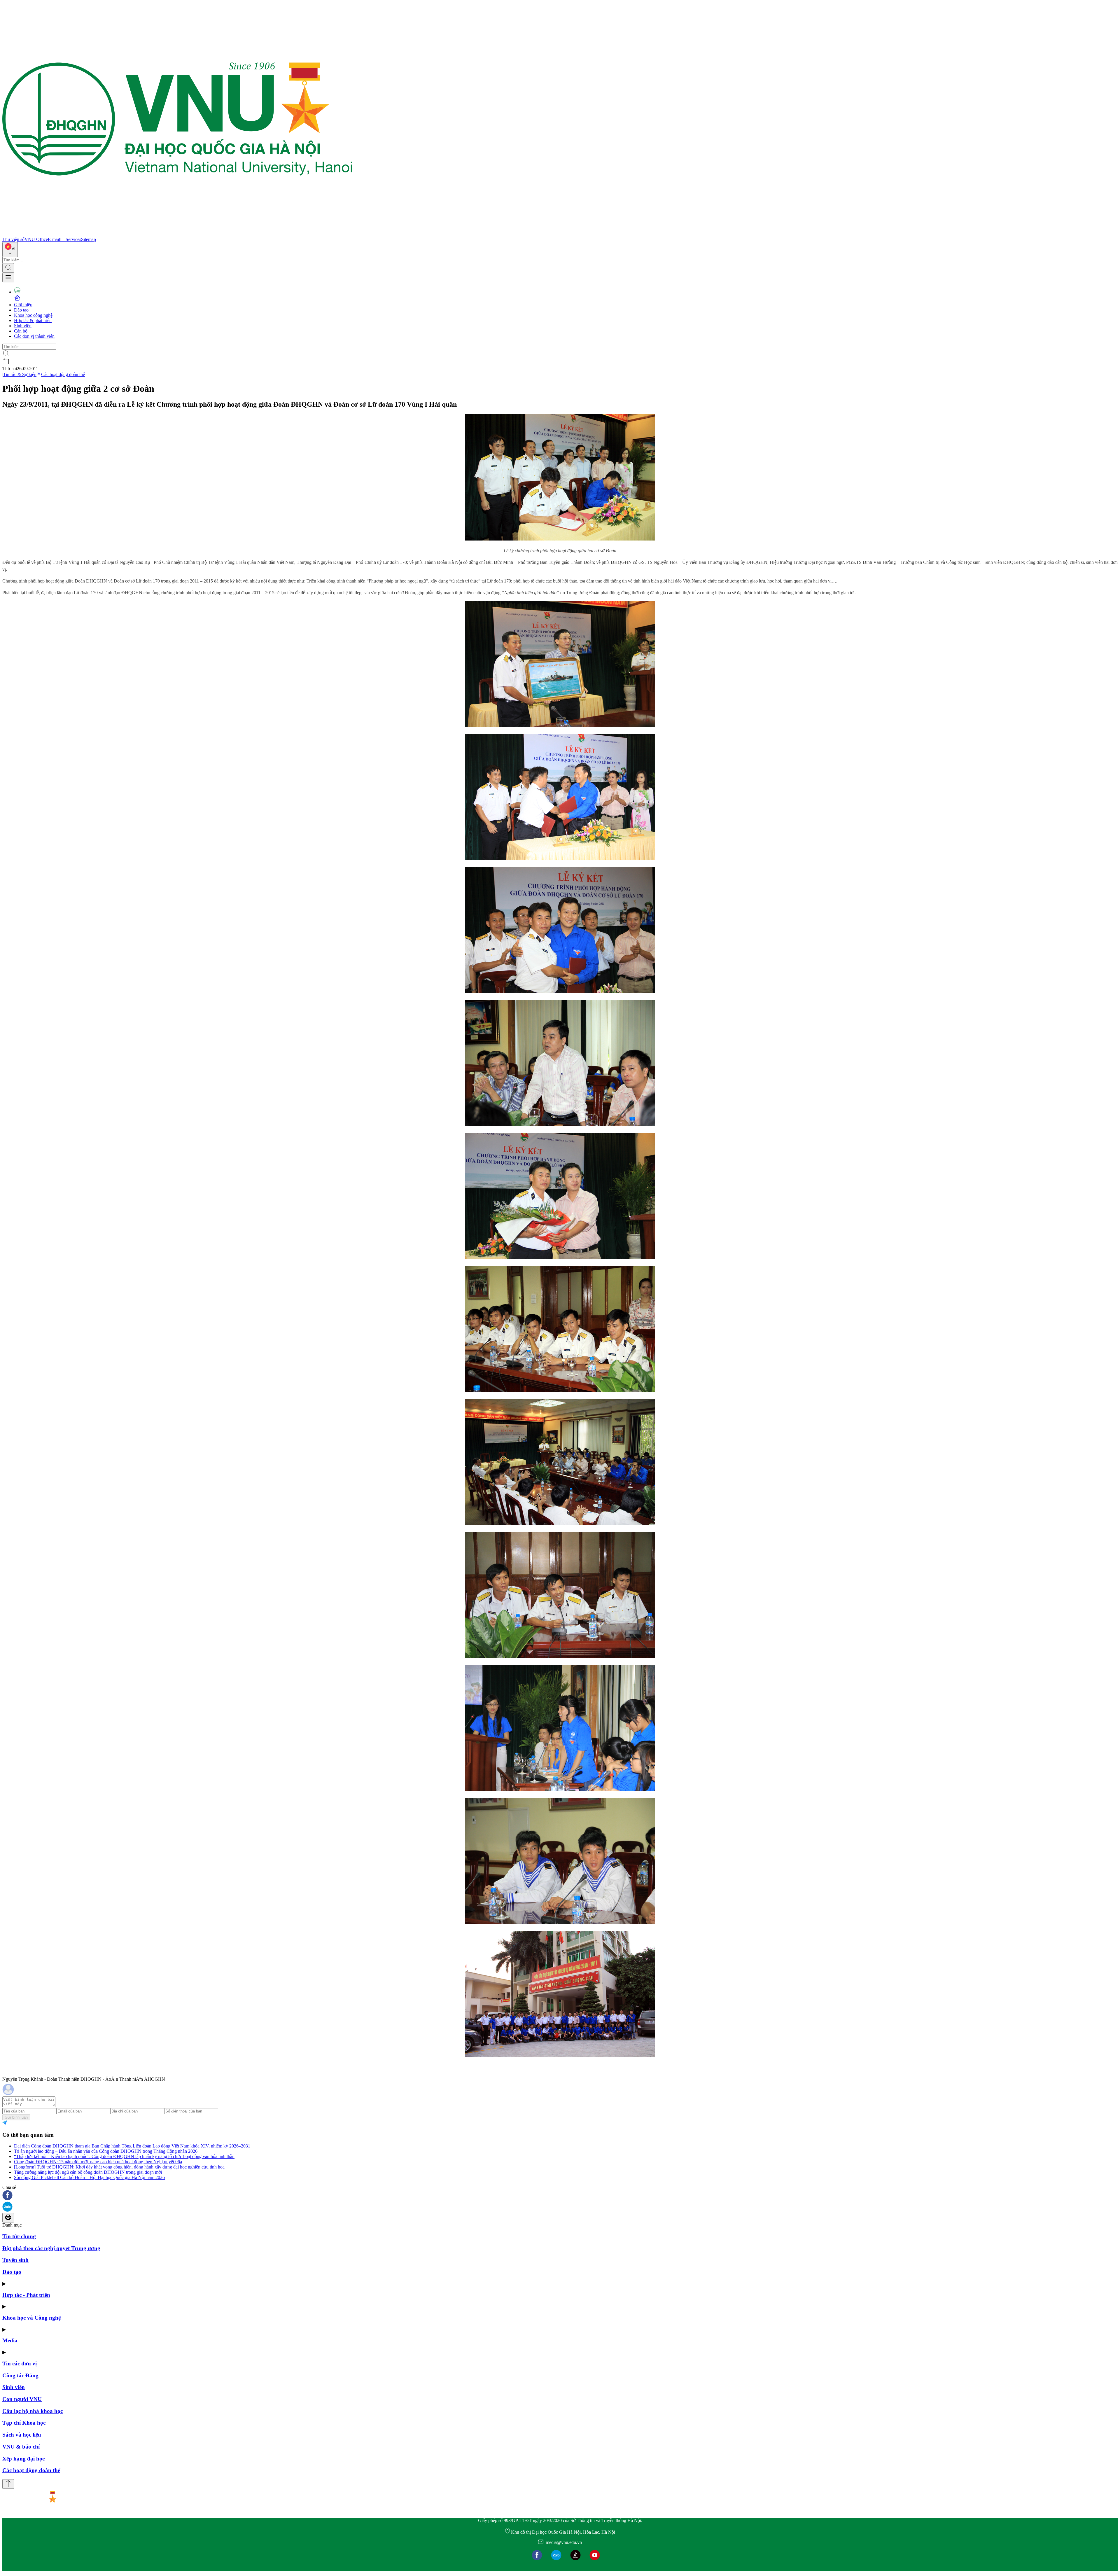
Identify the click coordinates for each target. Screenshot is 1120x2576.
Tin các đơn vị (20, 2363)
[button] (560, 2196)
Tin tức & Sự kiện (20, 374)
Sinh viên (23, 326)
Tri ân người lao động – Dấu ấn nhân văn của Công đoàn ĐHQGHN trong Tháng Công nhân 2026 (106, 2151)
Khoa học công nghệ (33, 315)
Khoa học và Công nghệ (32, 2318)
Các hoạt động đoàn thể (63, 374)
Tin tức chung (19, 2236)
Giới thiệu (23, 305)
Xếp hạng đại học (23, 2459)
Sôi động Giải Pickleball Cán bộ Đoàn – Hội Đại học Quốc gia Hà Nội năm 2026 (89, 2177)
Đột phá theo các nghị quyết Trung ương (51, 2248)
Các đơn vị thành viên (34, 336)
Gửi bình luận (16, 2117)
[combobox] (10, 250)
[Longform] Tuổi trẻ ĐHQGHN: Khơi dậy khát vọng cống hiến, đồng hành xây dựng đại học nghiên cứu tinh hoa (119, 2167)
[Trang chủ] (177, 234)
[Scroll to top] (8, 2484)
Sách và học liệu (22, 2435)
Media (10, 2340)
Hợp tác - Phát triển (26, 2295)
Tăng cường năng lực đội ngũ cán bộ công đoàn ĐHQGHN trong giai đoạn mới (88, 2172)
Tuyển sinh (15, 2260)
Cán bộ (21, 331)
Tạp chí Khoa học (24, 2423)
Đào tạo (21, 310)
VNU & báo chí (21, 2447)
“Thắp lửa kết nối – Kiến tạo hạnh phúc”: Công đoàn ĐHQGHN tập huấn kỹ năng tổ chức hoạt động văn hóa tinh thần (124, 2156)
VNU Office (36, 239)
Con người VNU (22, 2399)
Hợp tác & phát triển (33, 320)
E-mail (54, 239)
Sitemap (89, 239)
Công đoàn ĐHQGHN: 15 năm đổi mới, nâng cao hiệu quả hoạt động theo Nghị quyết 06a (98, 2162)
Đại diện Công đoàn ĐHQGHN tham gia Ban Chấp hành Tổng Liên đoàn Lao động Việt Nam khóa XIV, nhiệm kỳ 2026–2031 (132, 2146)
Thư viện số (13, 239)
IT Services (71, 239)
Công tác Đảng (20, 2375)
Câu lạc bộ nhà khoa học (33, 2411)
